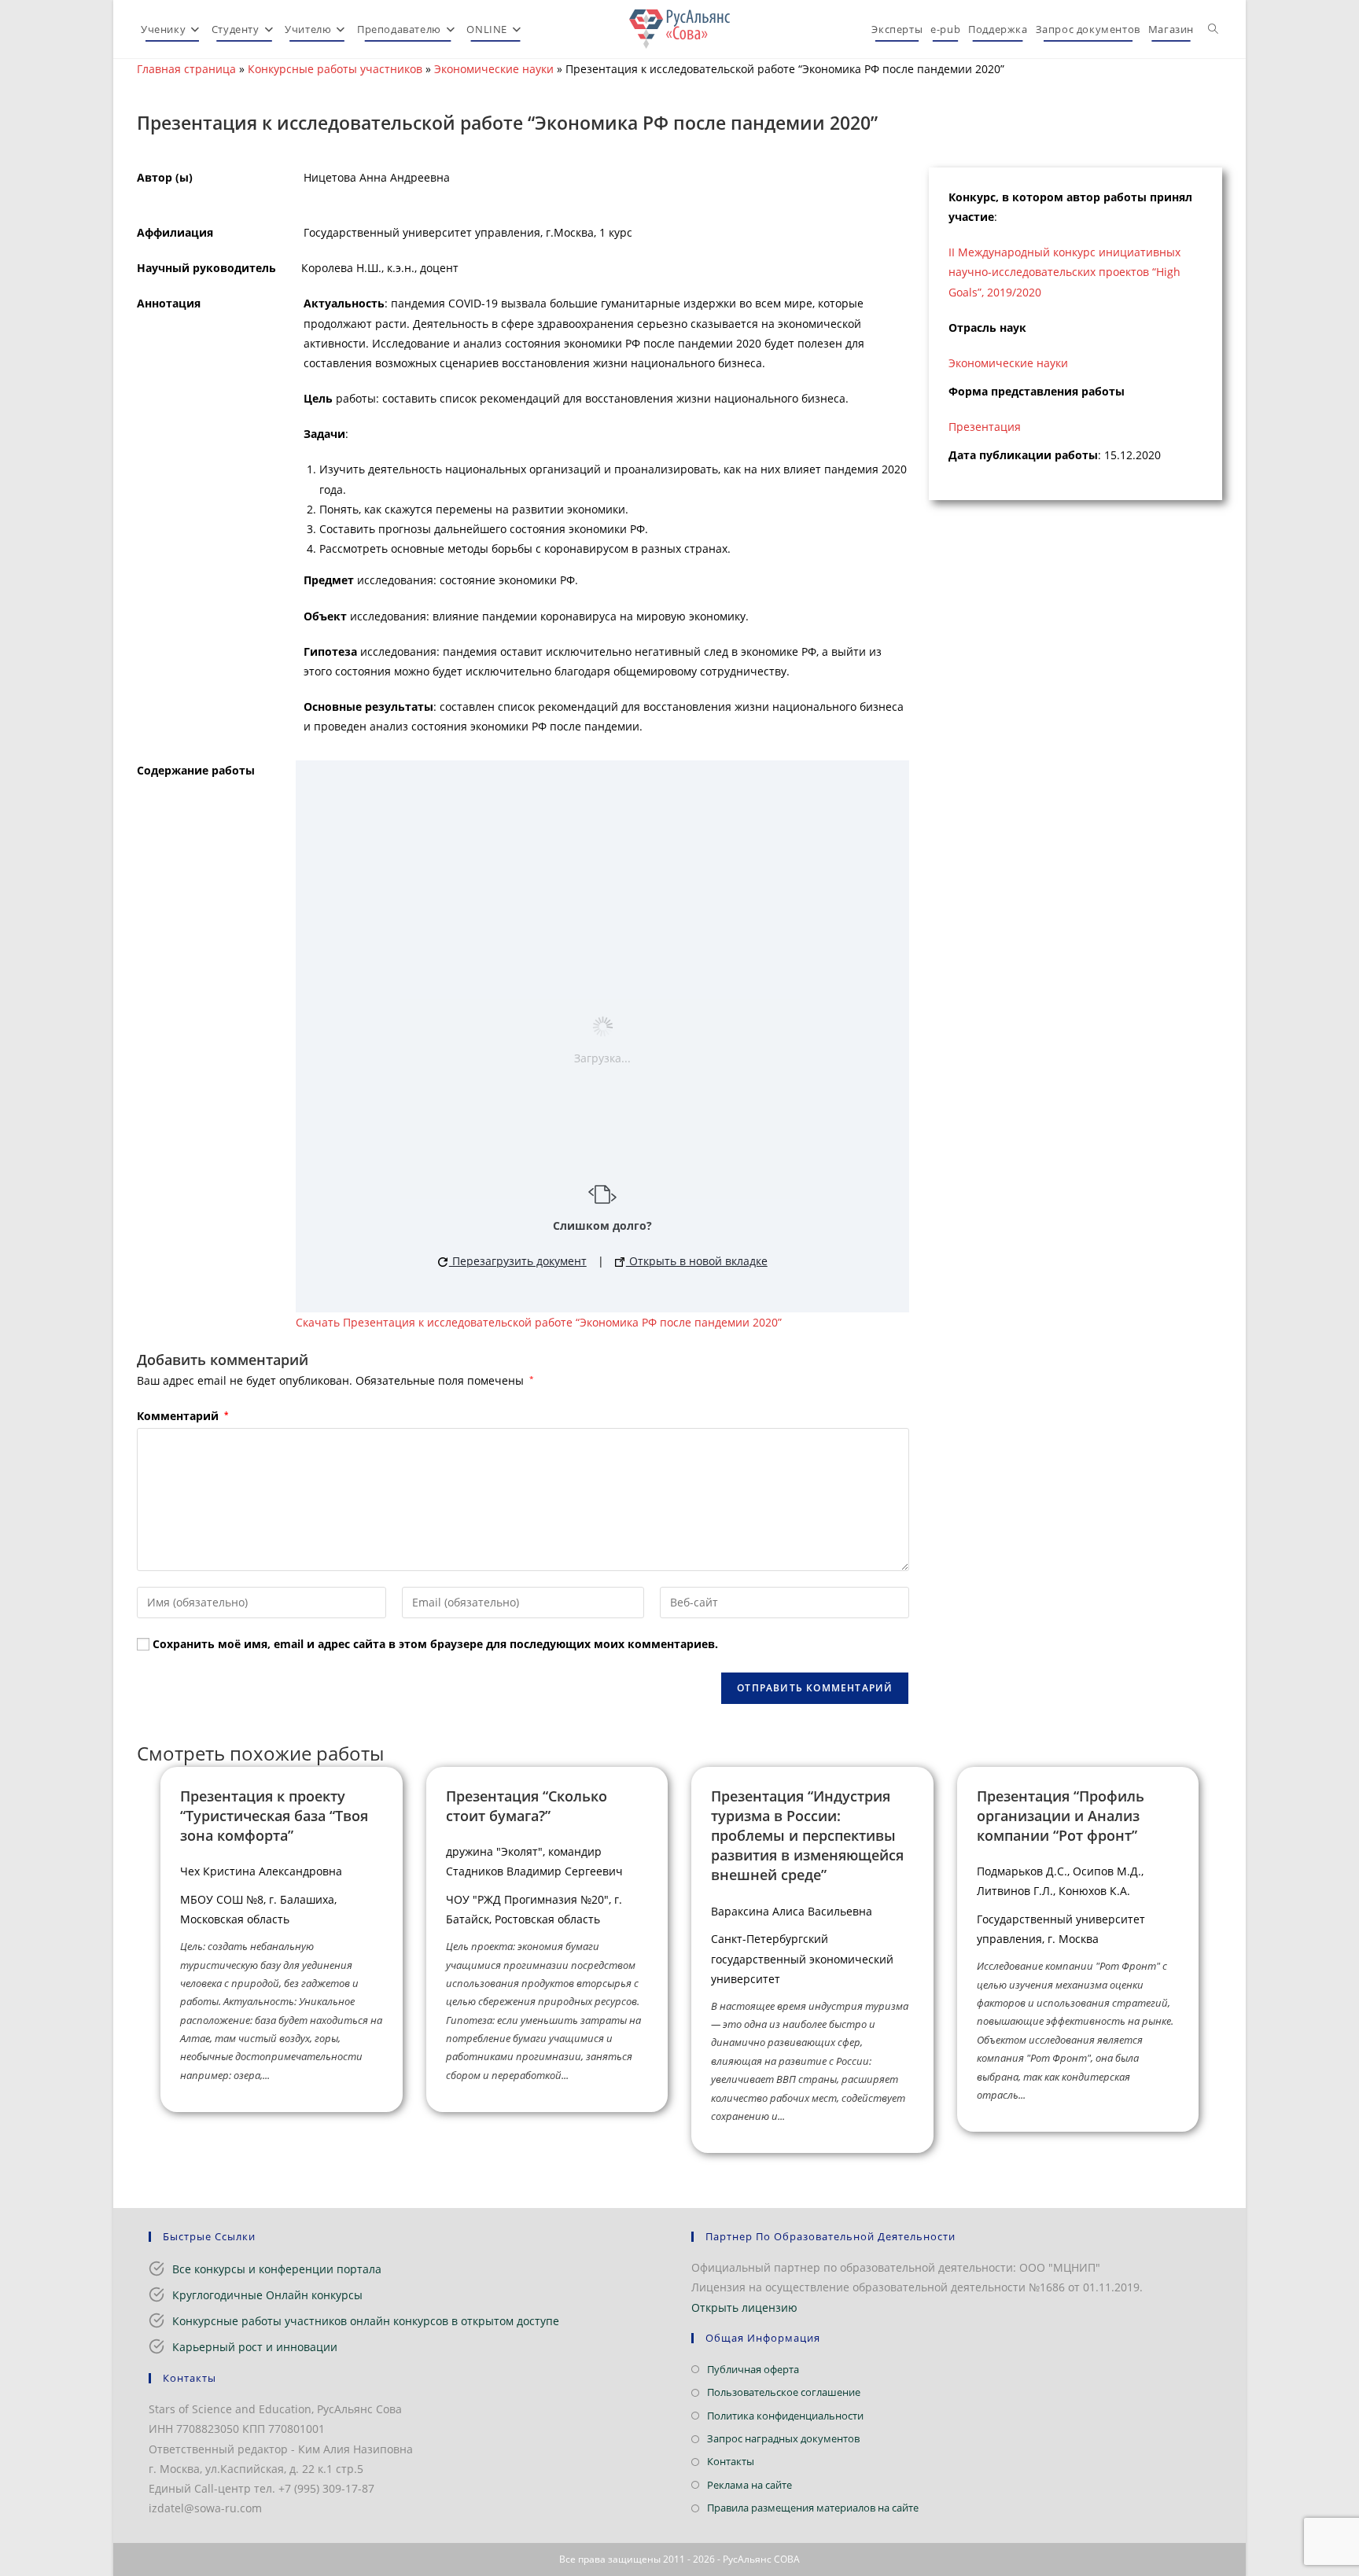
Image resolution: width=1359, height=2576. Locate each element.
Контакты (731, 2461)
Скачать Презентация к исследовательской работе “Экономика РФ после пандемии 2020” (539, 1322)
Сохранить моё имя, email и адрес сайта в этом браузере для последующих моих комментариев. (435, 1644)
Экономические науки (494, 69)
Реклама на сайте (749, 2485)
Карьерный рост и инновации (255, 2347)
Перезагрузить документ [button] (518, 1261)
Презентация (985, 427)
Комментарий (182, 1416)
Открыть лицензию (744, 2307)
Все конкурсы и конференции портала (277, 2269)
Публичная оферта (753, 2369)
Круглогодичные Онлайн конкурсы (267, 2295)
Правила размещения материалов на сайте (813, 2508)
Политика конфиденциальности (785, 2416)
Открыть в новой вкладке (697, 1261)
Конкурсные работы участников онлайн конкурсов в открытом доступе (366, 2321)
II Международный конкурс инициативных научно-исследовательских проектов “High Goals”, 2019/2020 (1064, 272)
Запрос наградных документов (783, 2438)
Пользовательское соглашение (784, 2392)
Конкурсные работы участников (335, 69)
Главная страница (186, 69)
